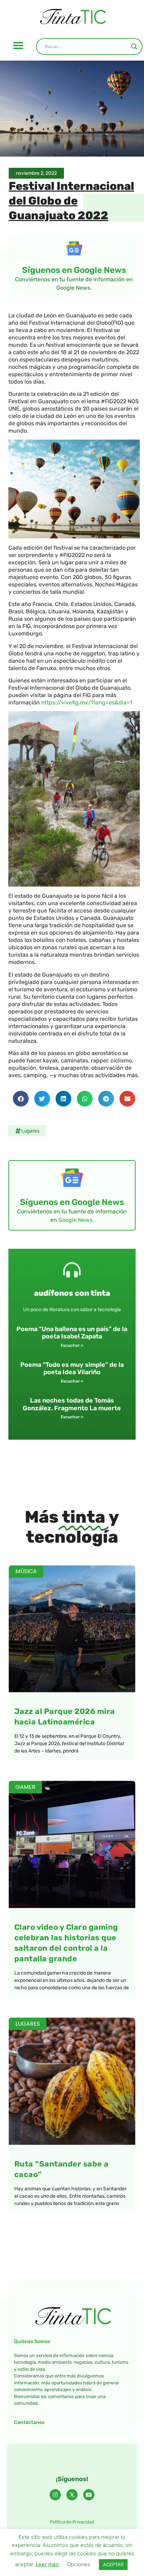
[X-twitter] (72, 2495)
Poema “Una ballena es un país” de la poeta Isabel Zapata (72, 1333)
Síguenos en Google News (74, 270)
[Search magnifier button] (134, 47)
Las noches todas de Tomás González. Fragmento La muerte (72, 1404)
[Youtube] (89, 2495)
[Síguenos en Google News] (74, 248)
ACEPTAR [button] (113, 2564)
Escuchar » (72, 1345)
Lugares (30, 1131)
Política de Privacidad (72, 2522)
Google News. (76, 1220)
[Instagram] (55, 2495)
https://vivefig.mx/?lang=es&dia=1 (87, 702)
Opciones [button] (79, 2564)
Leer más (47, 2564)
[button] (18, 46)
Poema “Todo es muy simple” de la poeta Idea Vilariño (72, 1369)
